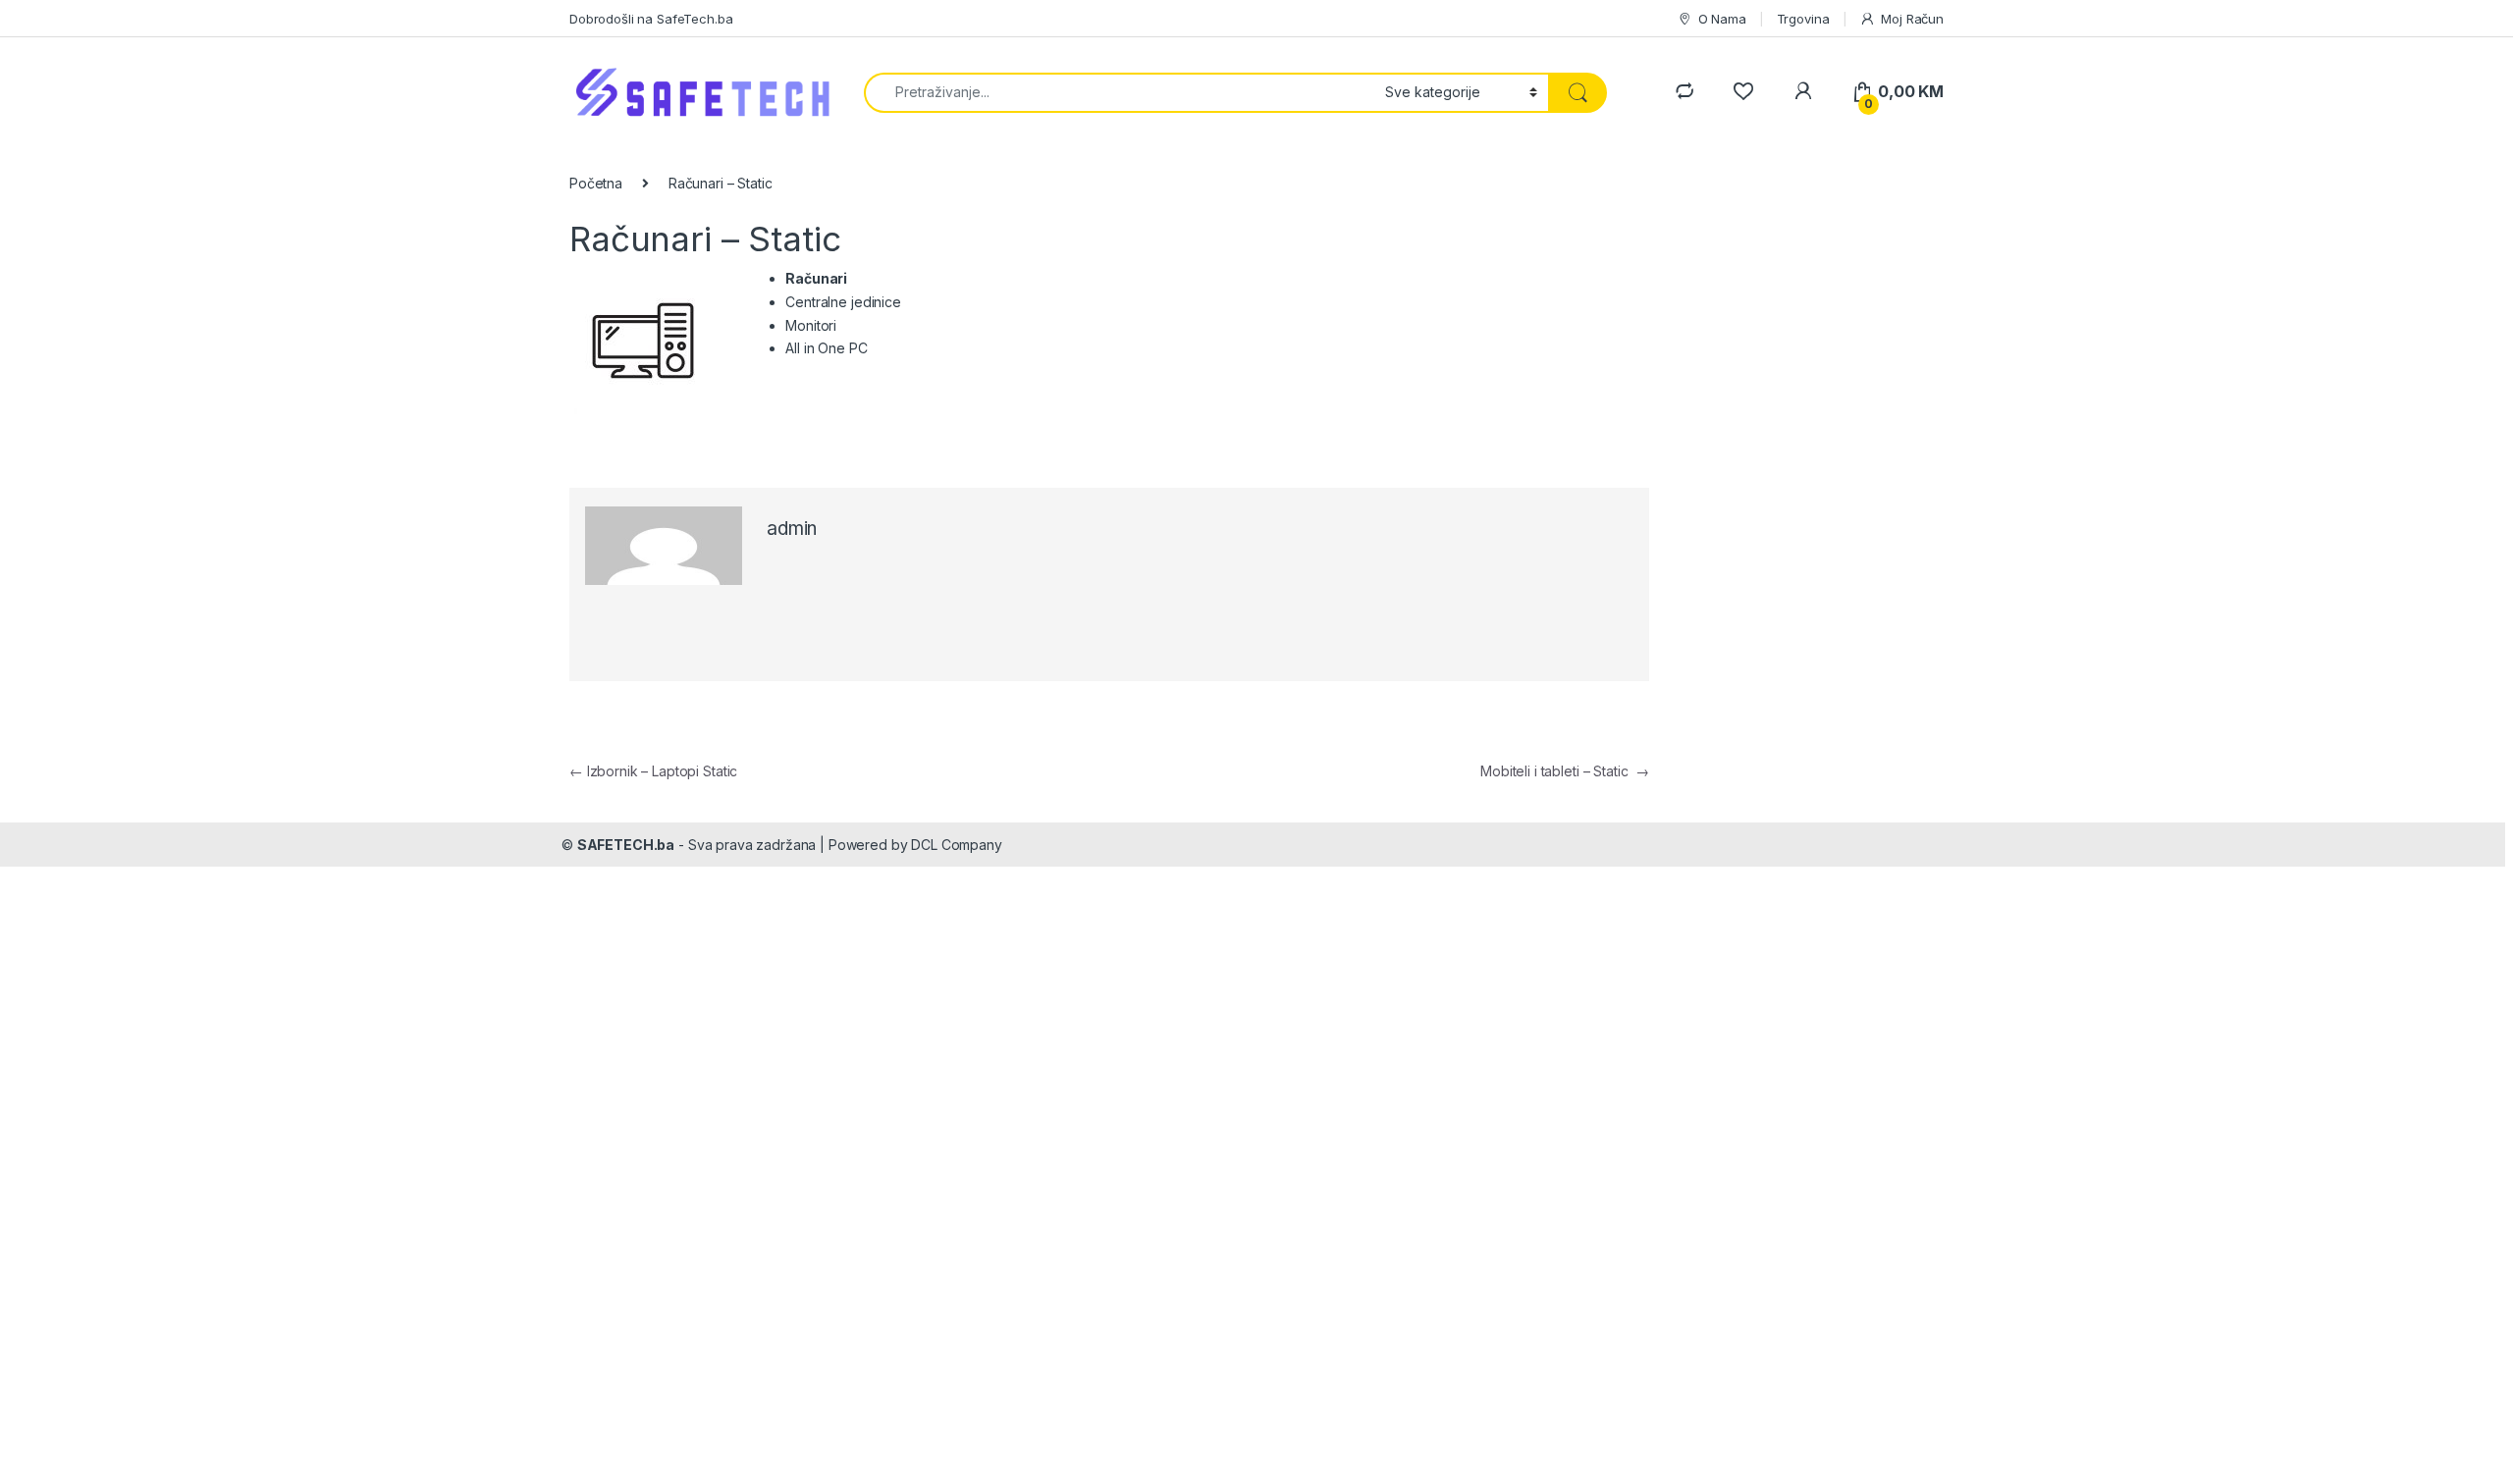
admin (792, 529)
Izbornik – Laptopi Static (653, 771)
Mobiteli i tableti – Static (1565, 771)
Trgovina (1803, 19)
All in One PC (826, 348)
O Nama (1722, 19)
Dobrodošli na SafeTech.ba (651, 19)
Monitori (811, 325)
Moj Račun (1912, 19)
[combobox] (1119, 93)
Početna (596, 183)
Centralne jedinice (843, 302)
